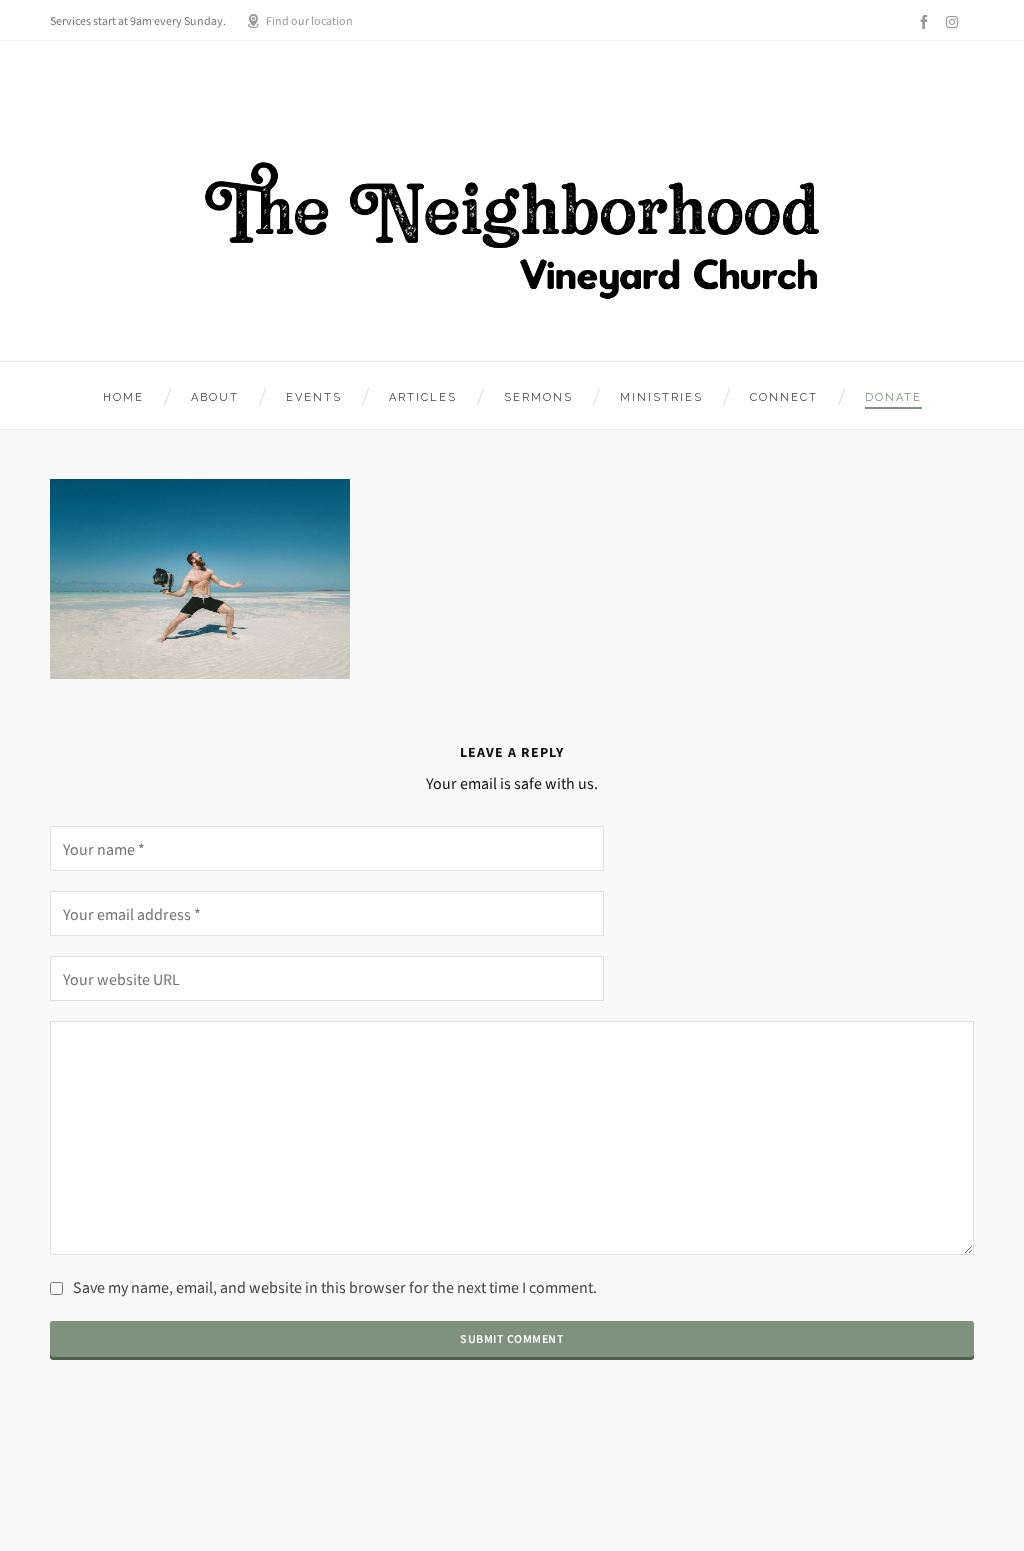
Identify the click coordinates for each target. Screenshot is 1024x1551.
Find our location (309, 21)
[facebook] (927, 22)
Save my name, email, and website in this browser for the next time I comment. (335, 1287)
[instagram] (955, 21)
